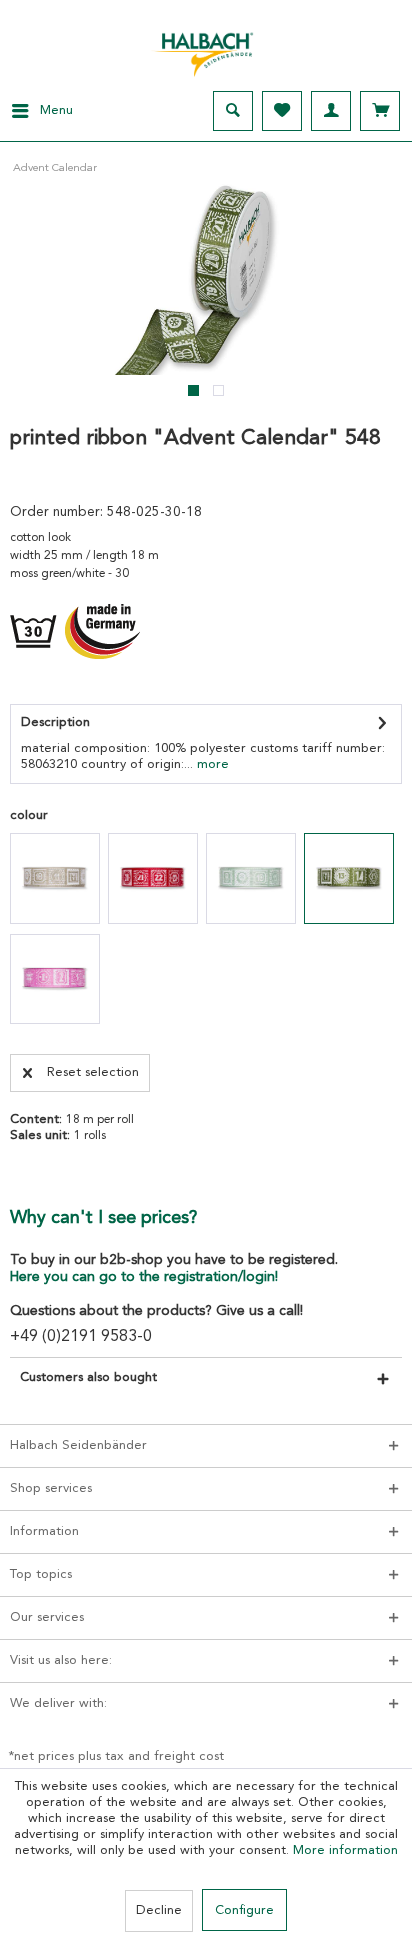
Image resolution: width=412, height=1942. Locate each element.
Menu (56, 110)
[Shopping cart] (380, 111)
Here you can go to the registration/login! (144, 1277)
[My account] (331, 111)
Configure (244, 1910)
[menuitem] (36, 111)
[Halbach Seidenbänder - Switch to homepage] (206, 49)
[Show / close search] (233, 111)
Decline (159, 1910)
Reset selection (93, 1072)
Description (55, 722)
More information (345, 1850)
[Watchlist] (282, 111)
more (211, 764)
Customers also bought (88, 1377)
